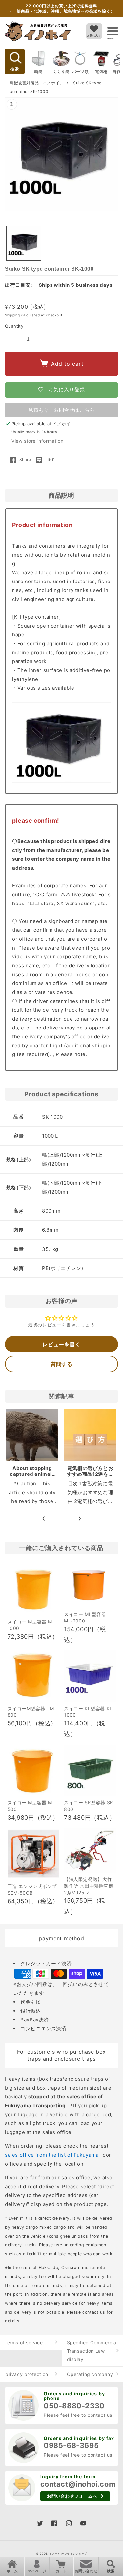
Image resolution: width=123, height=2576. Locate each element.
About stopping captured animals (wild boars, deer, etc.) (32, 1477)
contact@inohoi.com (78, 2484)
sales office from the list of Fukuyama (52, 2155)
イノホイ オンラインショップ (68, 2554)
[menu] (113, 31)
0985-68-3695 (71, 2445)
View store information (37, 441)
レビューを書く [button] (61, 1344)
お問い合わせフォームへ (72, 2496)
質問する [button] (61, 1364)
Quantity (14, 326)
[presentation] (44, 1518)
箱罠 (38, 72)
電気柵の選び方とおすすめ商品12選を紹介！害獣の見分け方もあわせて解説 (90, 1477)
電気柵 (101, 72)
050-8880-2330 (74, 2406)
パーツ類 (80, 72)
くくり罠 (61, 72)
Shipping (12, 315)
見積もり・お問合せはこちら (61, 410)
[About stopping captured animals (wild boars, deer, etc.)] (32, 1436)
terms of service (24, 2343)
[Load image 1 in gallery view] (24, 243)
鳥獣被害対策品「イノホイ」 (37, 83)
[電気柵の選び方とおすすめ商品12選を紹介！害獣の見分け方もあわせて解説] (90, 1436)
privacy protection (27, 2374)
